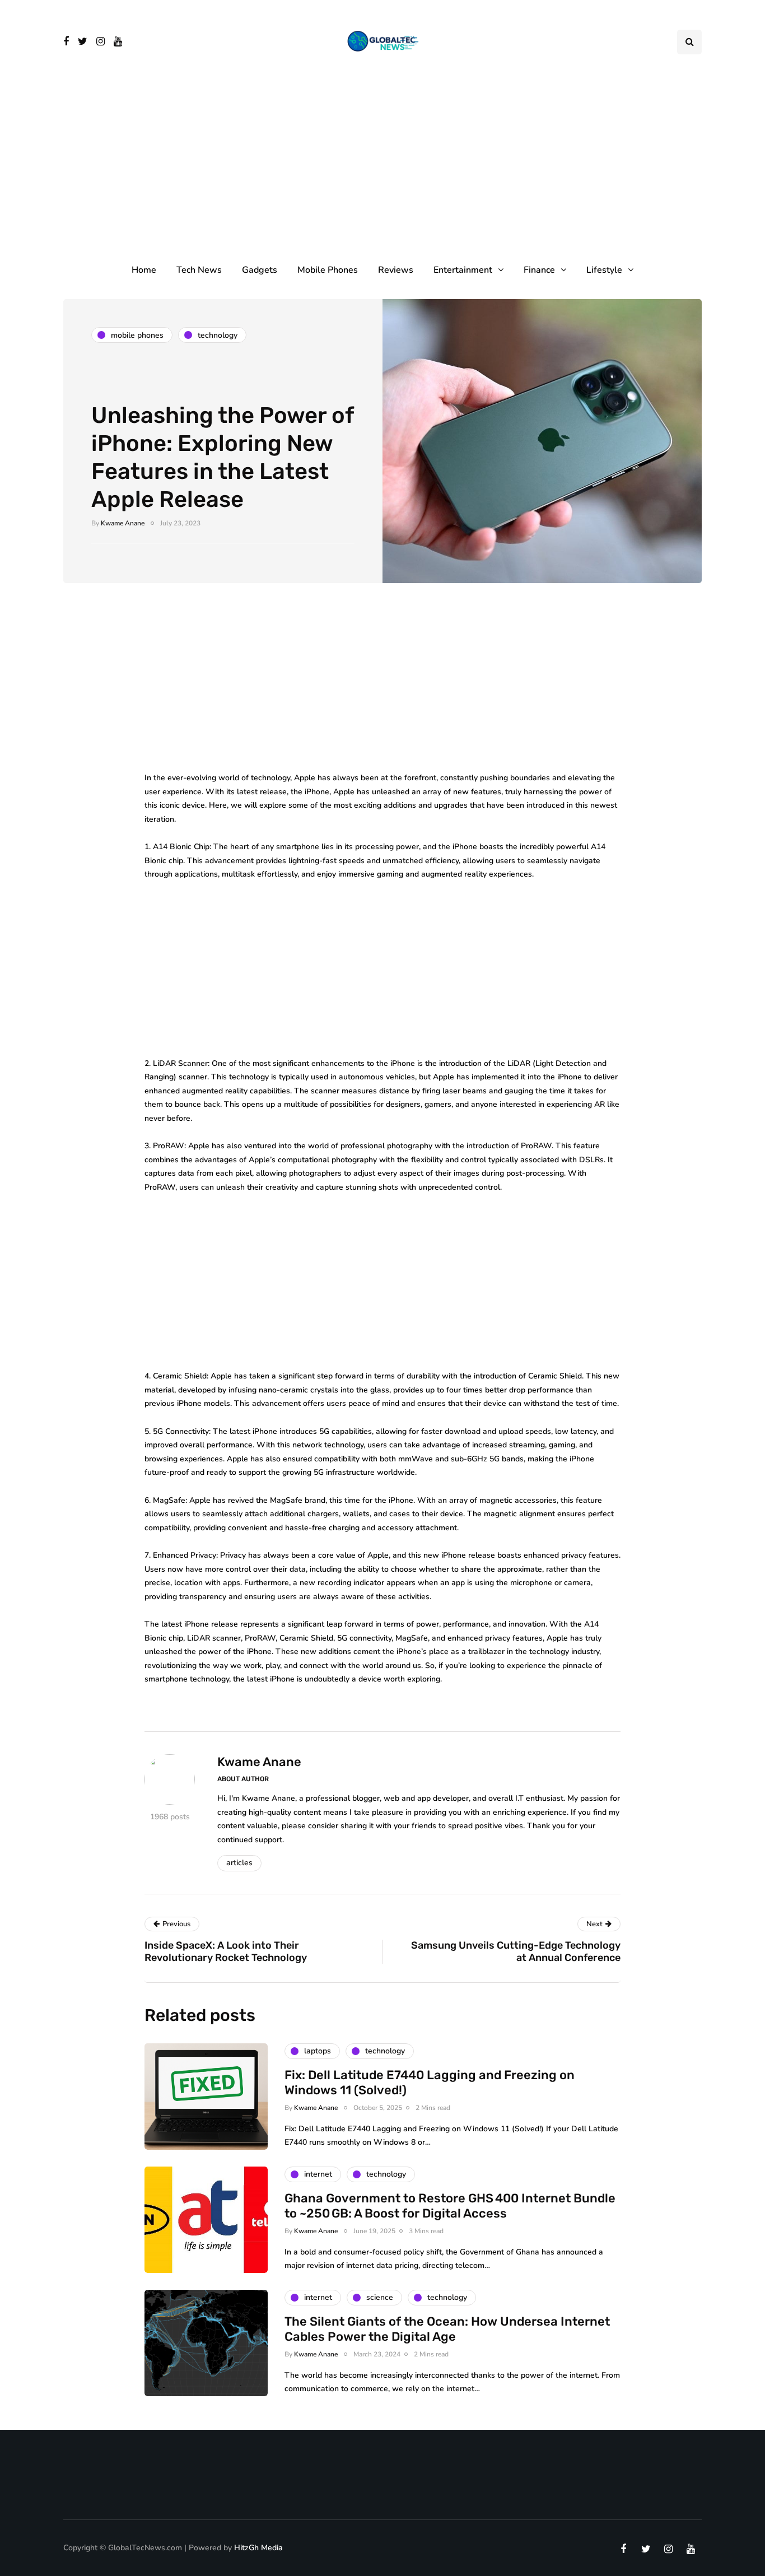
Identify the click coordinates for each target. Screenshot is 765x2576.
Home (144, 270)
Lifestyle (604, 270)
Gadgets (260, 270)
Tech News (199, 270)
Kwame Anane (123, 523)
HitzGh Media (258, 2548)
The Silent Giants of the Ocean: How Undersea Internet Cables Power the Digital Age (447, 2329)
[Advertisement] (382, 168)
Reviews (396, 270)
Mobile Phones (328, 270)
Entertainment (463, 270)
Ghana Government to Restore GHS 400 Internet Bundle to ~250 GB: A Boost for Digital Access (450, 2206)
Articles (239, 1863)
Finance (539, 270)
